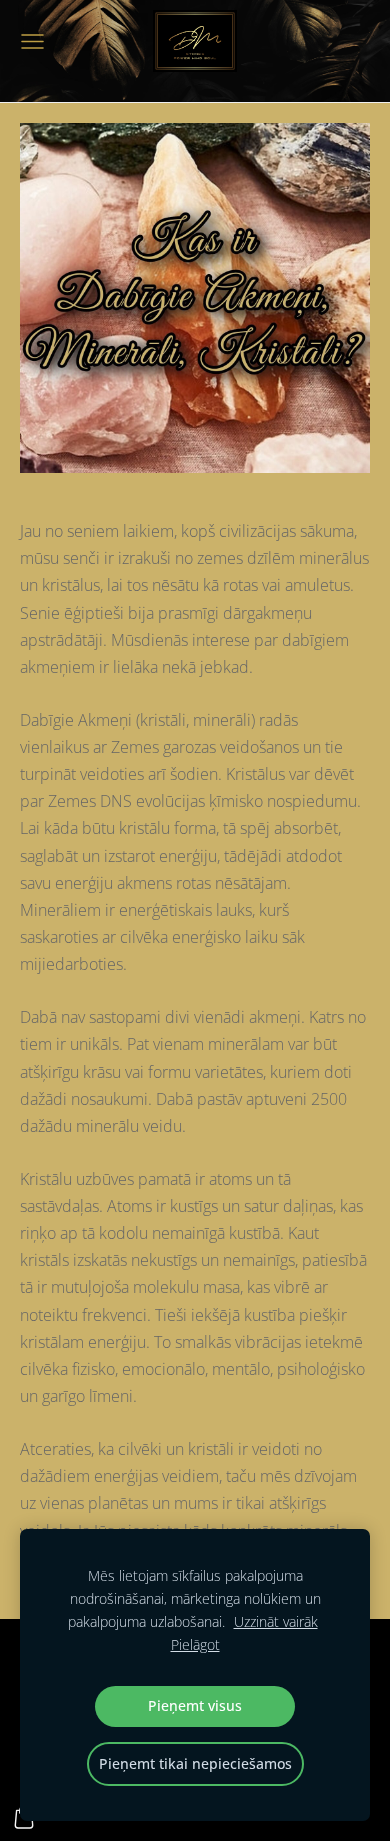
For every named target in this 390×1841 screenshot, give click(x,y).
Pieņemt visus (195, 1705)
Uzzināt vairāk (276, 1621)
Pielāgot (195, 1644)
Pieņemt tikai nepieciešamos (195, 1763)
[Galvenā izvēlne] (32, 41)
